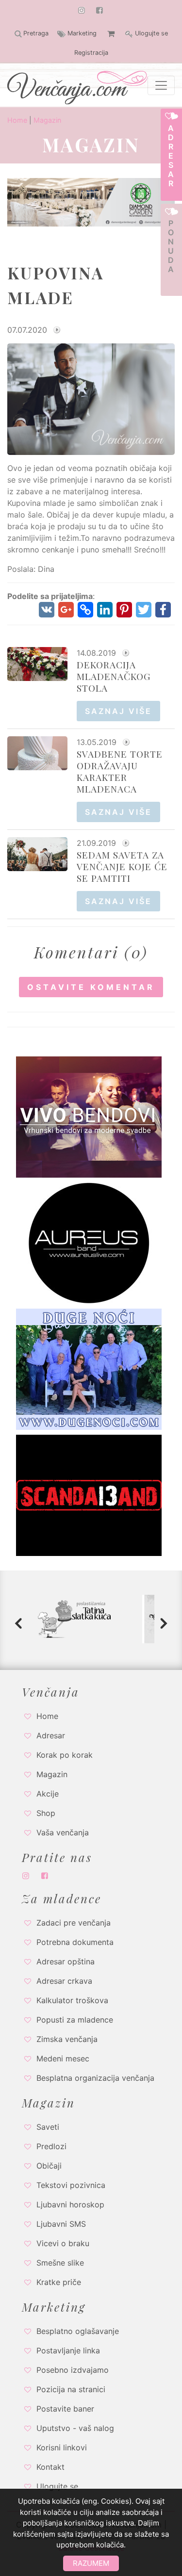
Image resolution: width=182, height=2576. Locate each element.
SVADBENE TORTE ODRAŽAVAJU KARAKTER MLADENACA (120, 771)
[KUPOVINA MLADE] (91, 398)
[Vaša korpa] (111, 33)
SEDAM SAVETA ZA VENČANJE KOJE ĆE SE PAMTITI (122, 866)
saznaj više (118, 711)
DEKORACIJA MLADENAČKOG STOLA (114, 676)
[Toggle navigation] (161, 85)
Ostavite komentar (91, 987)
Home (17, 120)
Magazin (47, 120)
